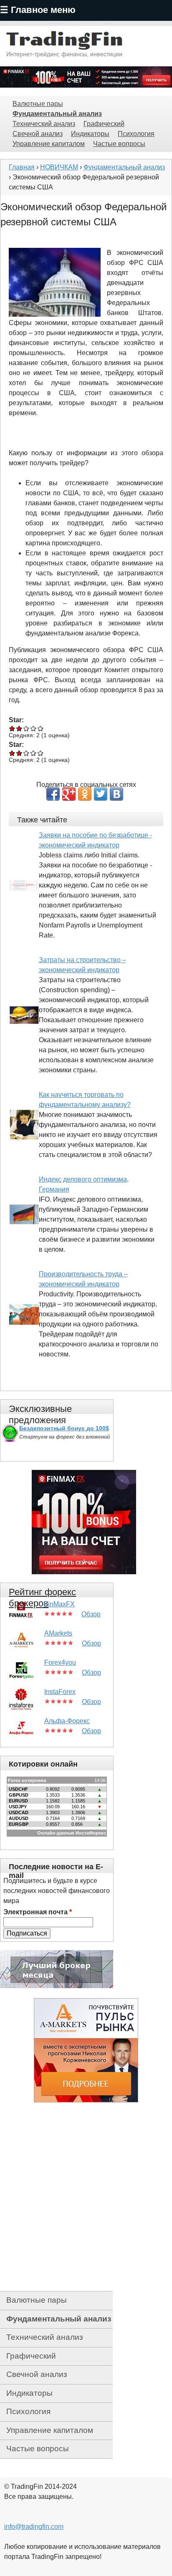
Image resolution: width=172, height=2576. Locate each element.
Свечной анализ (38, 134)
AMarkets (58, 1633)
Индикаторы (90, 134)
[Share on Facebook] (53, 794)
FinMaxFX (59, 1604)
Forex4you (60, 1662)
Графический (104, 124)
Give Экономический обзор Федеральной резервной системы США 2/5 (19, 728)
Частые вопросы (119, 144)
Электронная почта (38, 1912)
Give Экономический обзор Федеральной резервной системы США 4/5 (34, 728)
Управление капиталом (49, 144)
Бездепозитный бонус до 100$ (64, 1428)
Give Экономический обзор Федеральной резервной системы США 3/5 (27, 728)
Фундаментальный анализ (57, 114)
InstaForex (60, 1692)
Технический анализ (44, 124)
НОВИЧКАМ (59, 167)
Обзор (91, 1614)
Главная (22, 167)
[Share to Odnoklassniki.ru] (85, 794)
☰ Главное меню (38, 10)
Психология (136, 134)
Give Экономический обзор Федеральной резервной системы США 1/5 (12, 728)
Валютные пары (38, 104)
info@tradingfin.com (34, 2527)
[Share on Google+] (69, 794)
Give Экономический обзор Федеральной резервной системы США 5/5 (41, 728)
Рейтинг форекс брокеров (42, 1598)
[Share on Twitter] (101, 794)
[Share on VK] (116, 794)
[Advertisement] (86, 2197)
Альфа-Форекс (67, 1721)
